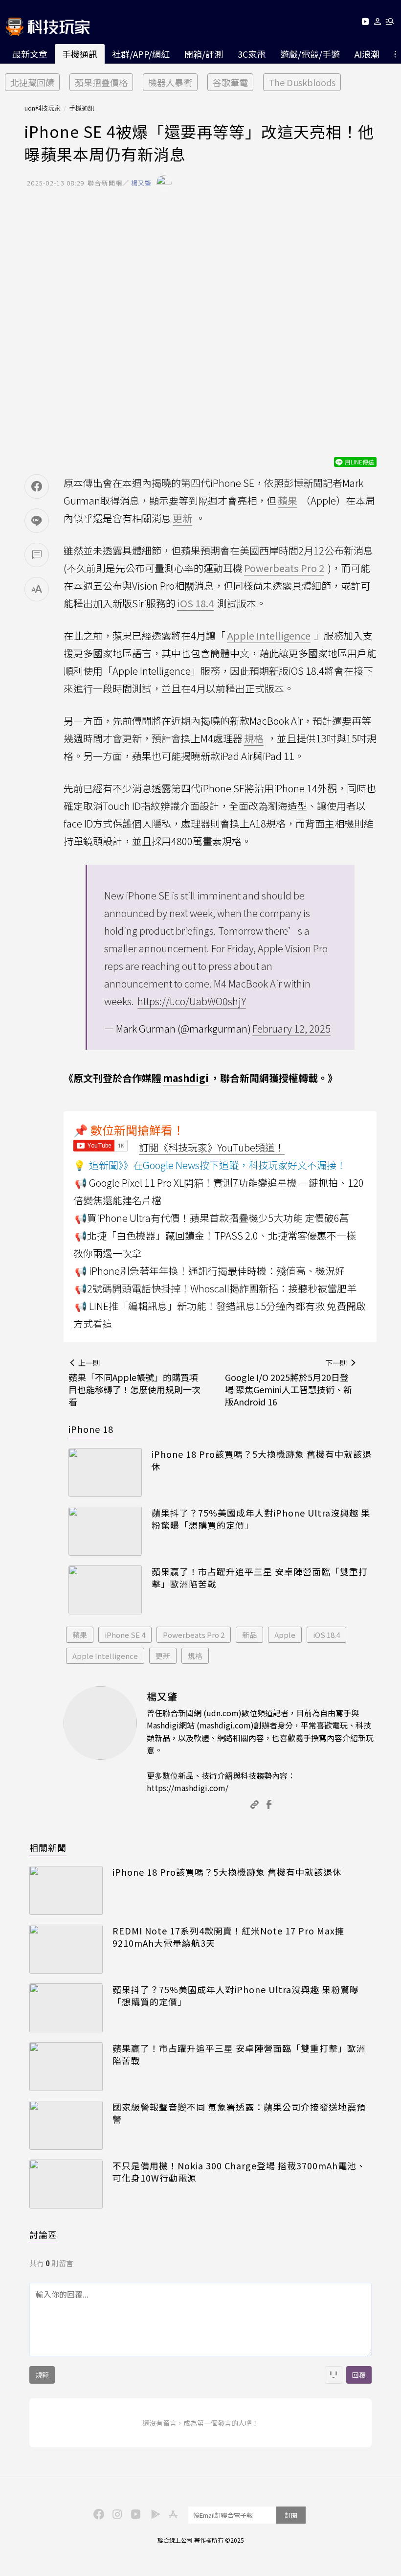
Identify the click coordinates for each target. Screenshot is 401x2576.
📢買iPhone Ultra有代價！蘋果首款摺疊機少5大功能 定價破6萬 (212, 1218)
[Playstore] (153, 2513)
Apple (285, 1635)
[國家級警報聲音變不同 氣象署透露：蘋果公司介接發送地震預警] (66, 2125)
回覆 (359, 2375)
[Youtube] (365, 23)
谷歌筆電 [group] (230, 82)
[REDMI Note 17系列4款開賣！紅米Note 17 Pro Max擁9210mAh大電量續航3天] (66, 1949)
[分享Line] (37, 521)
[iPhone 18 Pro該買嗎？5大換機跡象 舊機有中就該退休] (105, 1472)
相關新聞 (48, 1847)
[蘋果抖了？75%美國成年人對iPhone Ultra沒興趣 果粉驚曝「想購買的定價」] (105, 1531)
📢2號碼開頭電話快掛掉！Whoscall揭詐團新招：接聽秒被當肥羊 (216, 1288)
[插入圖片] (334, 2375)
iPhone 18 (91, 1429)
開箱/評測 (204, 54)
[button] (378, 23)
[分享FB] (37, 486)
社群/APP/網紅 (141, 54)
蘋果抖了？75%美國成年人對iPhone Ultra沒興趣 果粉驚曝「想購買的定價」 (261, 1519)
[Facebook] (97, 2513)
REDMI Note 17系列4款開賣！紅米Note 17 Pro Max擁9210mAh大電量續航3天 (228, 1937)
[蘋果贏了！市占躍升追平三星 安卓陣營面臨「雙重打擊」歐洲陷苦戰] (105, 1590)
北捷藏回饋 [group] (32, 82)
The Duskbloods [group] (302, 82)
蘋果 (80, 1635)
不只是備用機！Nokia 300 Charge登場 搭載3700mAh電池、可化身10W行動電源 (239, 2172)
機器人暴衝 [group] (170, 82)
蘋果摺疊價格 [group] (101, 82)
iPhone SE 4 (125, 1635)
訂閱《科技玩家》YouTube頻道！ (212, 1147)
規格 (195, 1656)
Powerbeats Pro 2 (194, 1635)
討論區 (43, 2234)
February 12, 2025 (291, 1028)
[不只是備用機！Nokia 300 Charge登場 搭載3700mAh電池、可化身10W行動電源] (66, 2184)
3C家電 (252, 54)
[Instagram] (116, 2513)
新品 (249, 1635)
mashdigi (186, 1078)
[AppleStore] (172, 2513)
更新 (163, 1656)
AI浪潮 (367, 54)
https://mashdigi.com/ (188, 1788)
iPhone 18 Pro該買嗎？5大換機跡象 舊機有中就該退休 (262, 1460)
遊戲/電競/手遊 (310, 54)
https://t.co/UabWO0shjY (192, 1001)
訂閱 (291, 2515)
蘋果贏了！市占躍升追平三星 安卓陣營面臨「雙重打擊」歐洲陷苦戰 (260, 1578)
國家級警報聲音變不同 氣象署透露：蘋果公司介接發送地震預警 (239, 2113)
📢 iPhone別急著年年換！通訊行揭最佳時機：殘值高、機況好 (210, 1271)
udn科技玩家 (43, 108)
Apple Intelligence (105, 1656)
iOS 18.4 (326, 1635)
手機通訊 (80, 54)
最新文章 (30, 54)
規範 (42, 2375)
